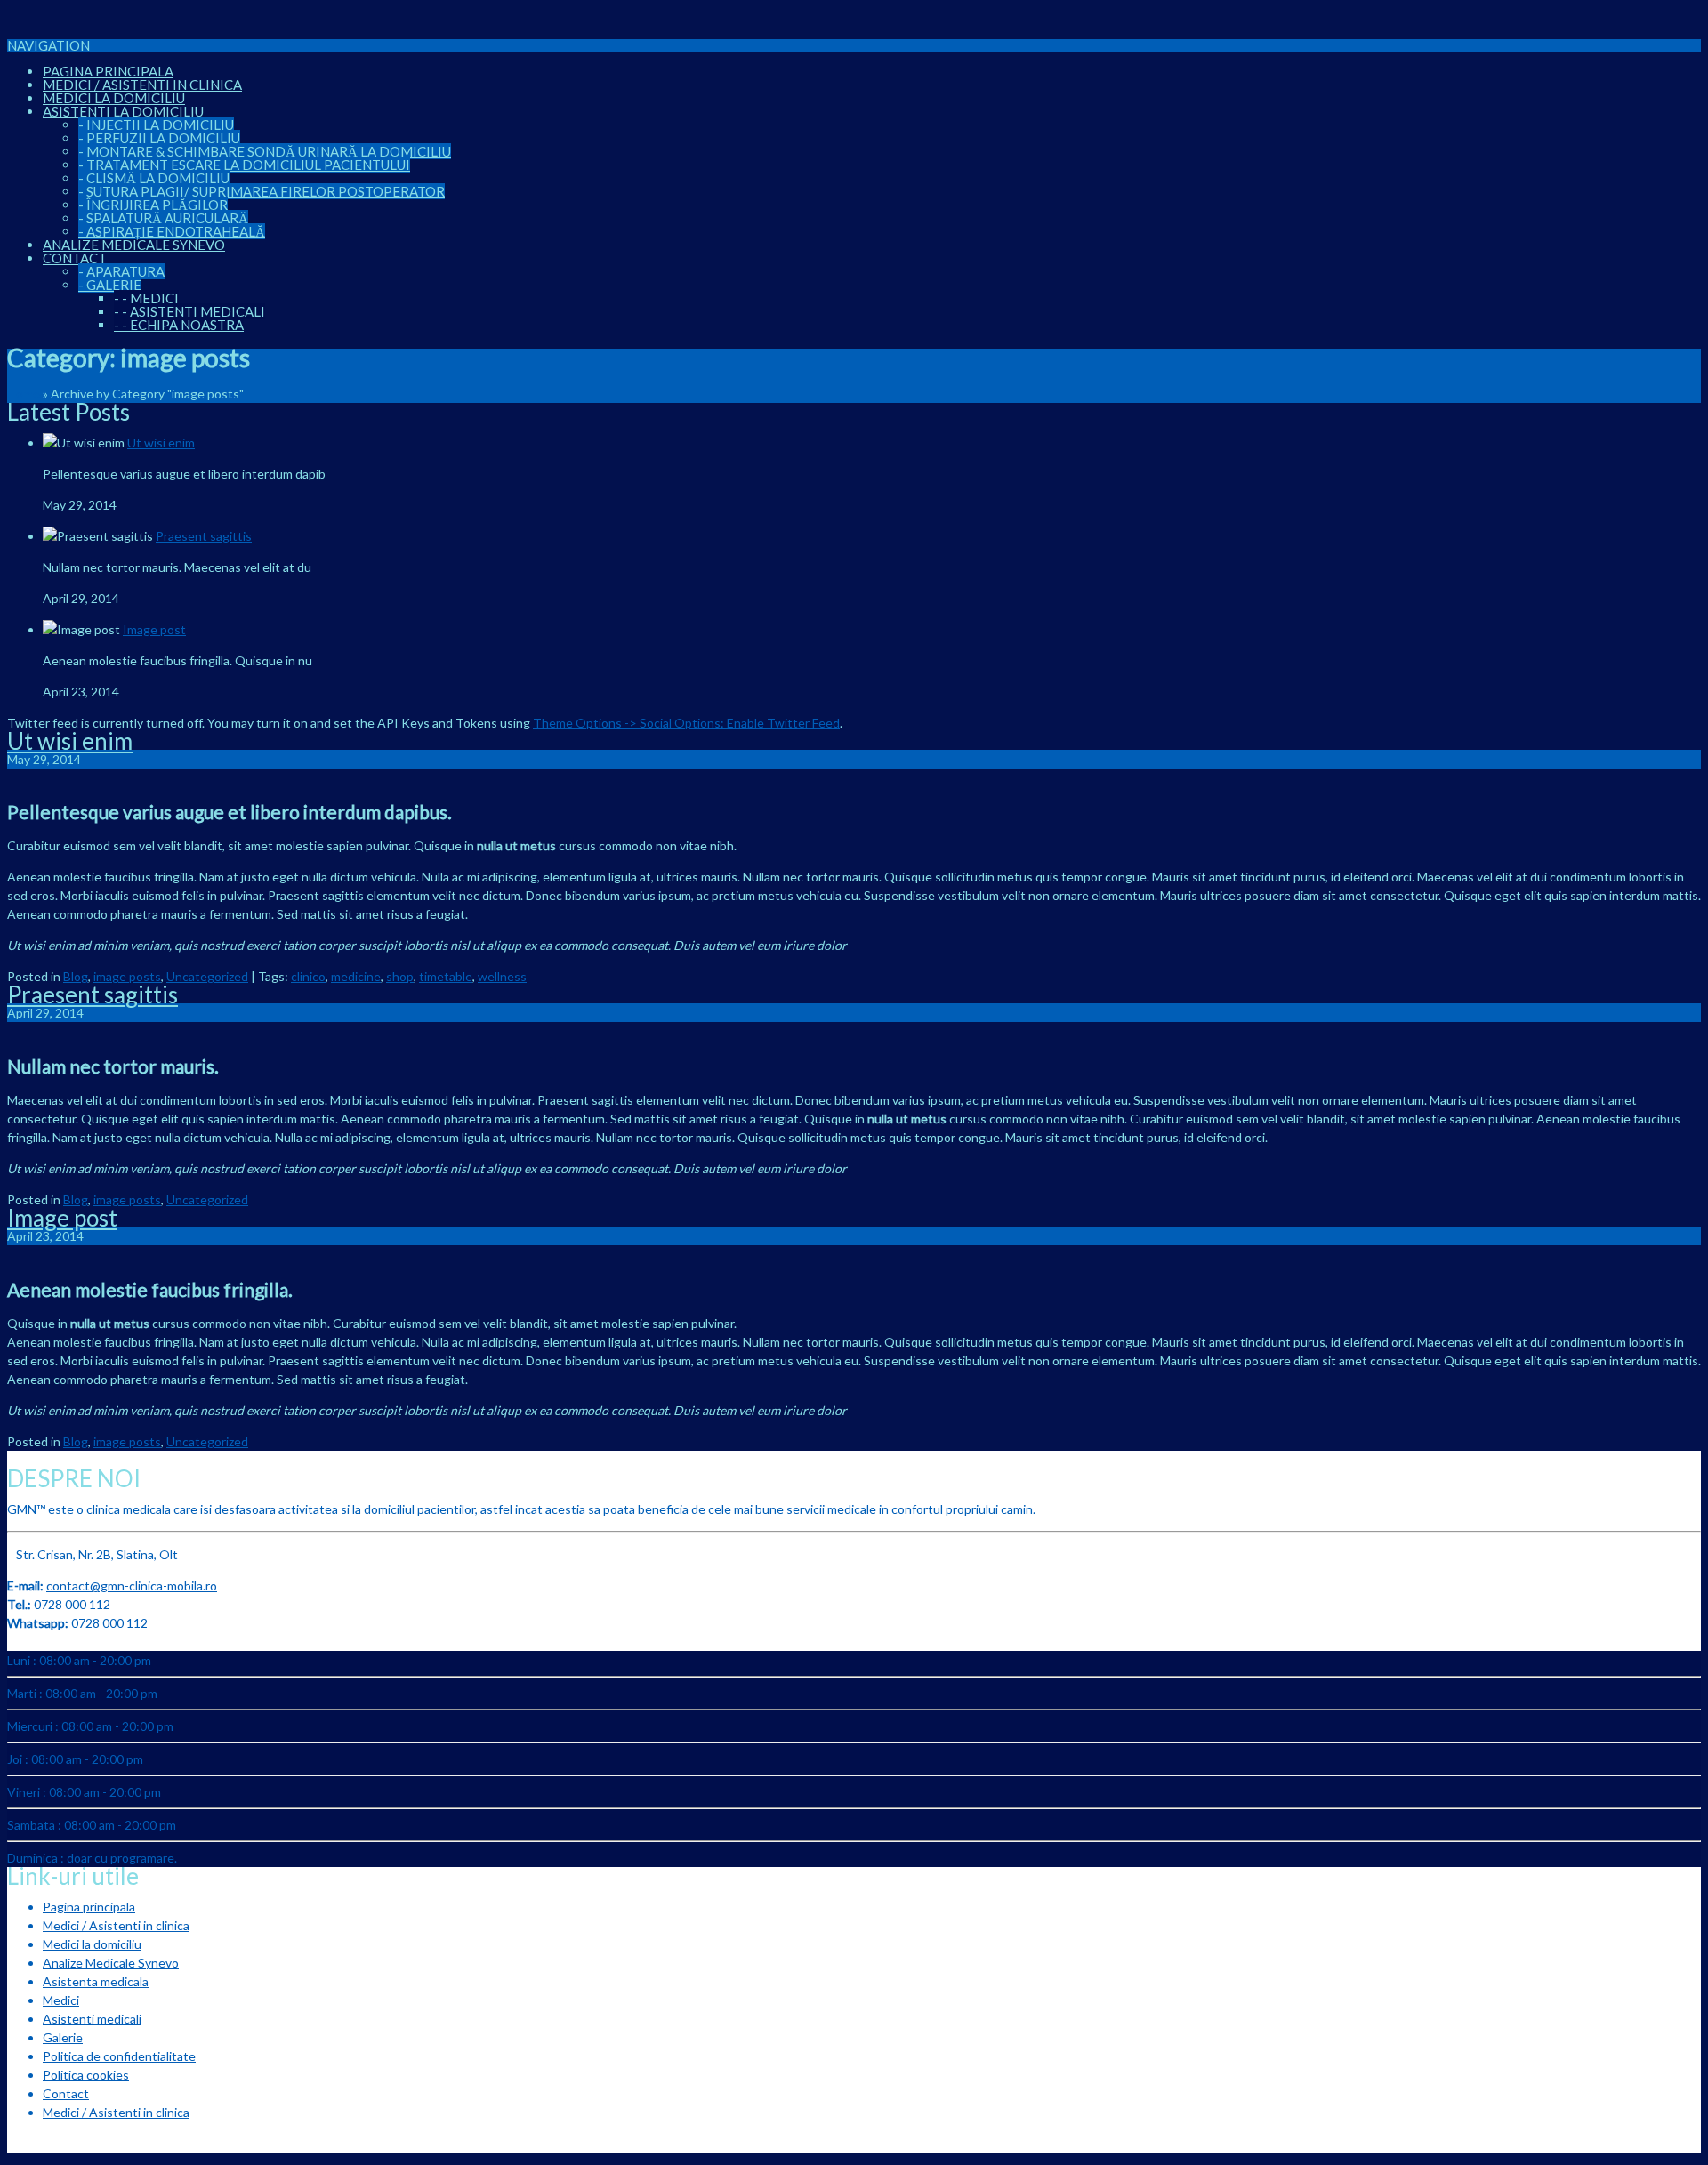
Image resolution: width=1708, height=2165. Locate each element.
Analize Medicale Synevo (134, 245)
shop (400, 976)
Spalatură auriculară (163, 218)
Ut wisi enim (161, 443)
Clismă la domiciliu (154, 178)
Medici (146, 298)
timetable (446, 976)
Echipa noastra (179, 325)
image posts (127, 976)
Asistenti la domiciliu (123, 111)
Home (24, 394)
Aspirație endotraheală (172, 231)
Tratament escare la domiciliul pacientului (244, 165)
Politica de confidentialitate (119, 2056)
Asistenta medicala (96, 1981)
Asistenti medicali (189, 311)
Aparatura (121, 271)
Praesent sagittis (204, 536)
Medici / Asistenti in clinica (142, 85)
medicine (356, 976)
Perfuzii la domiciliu (159, 138)
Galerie (110, 285)
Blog (76, 976)
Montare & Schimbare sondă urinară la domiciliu (265, 151)
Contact (75, 258)
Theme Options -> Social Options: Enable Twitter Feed (686, 723)
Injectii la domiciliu (156, 125)
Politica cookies (86, 2075)
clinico (308, 976)
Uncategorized (207, 976)
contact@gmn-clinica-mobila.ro (132, 1586)
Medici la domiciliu (114, 98)
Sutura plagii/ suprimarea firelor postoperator (262, 191)
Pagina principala (108, 71)
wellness (502, 976)
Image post (154, 629)
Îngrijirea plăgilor (153, 205)
